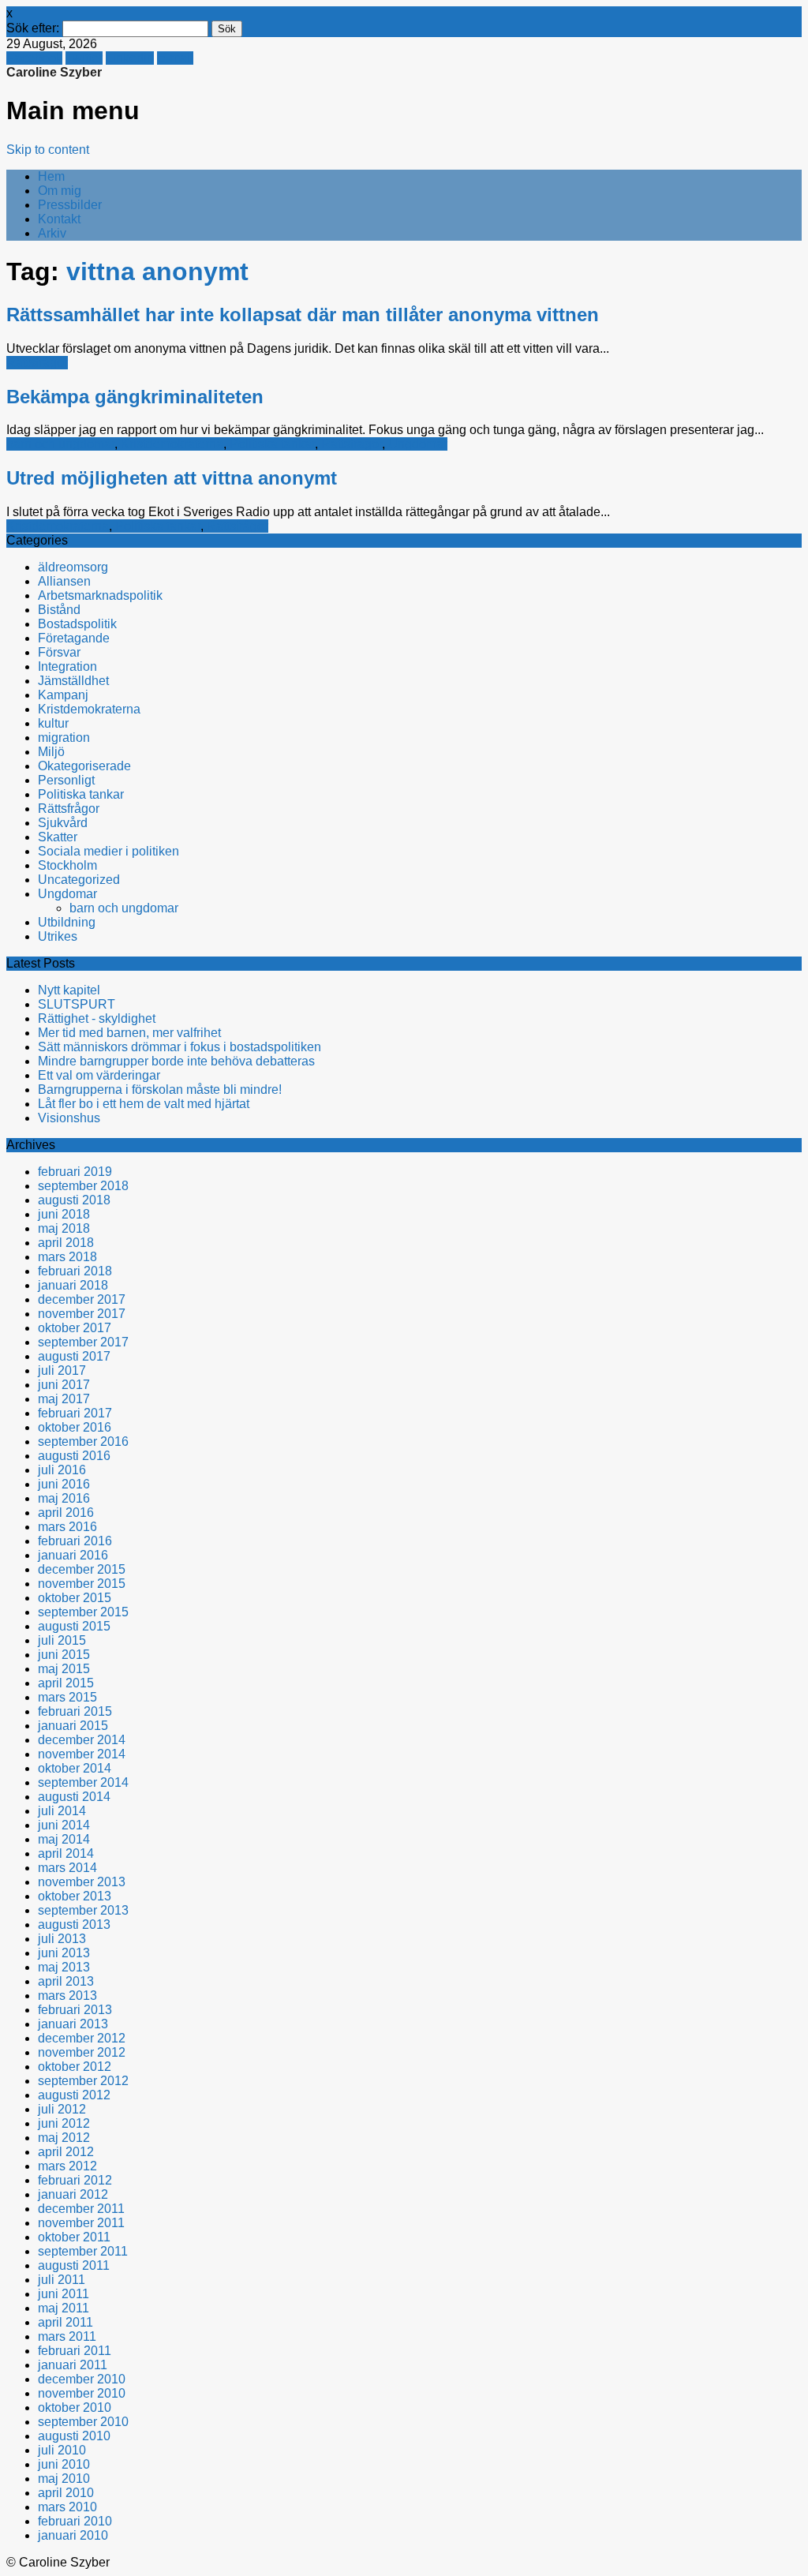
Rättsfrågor (37, 363)
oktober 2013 (75, 1896)
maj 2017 (64, 1399)
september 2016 (83, 1442)
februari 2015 (75, 1711)
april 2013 (66, 1981)
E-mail (175, 58)
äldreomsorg (73, 567)
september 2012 (83, 2081)
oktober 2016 (75, 1427)
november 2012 (82, 2052)
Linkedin (130, 58)
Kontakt (59, 219)
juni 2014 (64, 1825)
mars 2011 (67, 2336)
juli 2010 (62, 2450)
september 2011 (83, 2251)
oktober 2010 (75, 2408)
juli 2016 (62, 1470)
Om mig (60, 191)
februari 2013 (75, 2010)
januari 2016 (73, 1555)
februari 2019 (75, 1172)
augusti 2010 (74, 2436)
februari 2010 (75, 2521)
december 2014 (82, 1740)
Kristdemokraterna (172, 444)
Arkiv (52, 233)
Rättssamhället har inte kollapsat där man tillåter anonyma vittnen (303, 315)
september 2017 (83, 1342)
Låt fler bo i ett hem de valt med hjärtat (144, 1104)
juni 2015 (64, 1655)
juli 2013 (62, 1939)
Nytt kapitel (69, 990)
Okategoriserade (84, 766)
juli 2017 (62, 1370)
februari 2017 (75, 1413)
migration (64, 738)
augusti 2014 (74, 1797)
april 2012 (66, 2152)
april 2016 (66, 1513)
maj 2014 (64, 1839)
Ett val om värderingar (99, 1075)
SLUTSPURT (77, 1004)
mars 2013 (67, 1996)
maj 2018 (64, 1228)
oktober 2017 (75, 1328)
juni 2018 (64, 1214)
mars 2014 (67, 1868)
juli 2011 (62, 2280)
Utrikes (58, 936)
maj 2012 (64, 2138)
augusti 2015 (74, 1626)
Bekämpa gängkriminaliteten (135, 397)
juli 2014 (62, 1811)
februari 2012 (75, 2180)
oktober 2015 (75, 1598)
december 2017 (82, 1299)
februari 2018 (75, 1271)
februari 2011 (75, 2351)
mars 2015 (67, 1697)
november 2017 (82, 1314)
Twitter (84, 58)
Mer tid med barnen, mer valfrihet (129, 1033)
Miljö (51, 752)
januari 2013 (73, 2024)
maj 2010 (64, 2479)
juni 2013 (64, 1953)
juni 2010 (64, 2464)
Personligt (66, 780)
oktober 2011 (74, 2237)
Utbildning (67, 922)
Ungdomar (418, 444)
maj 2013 (64, 1967)
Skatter (58, 837)
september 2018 (83, 1186)
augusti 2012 (74, 2095)
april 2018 (66, 1243)
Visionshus (69, 1118)
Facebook (34, 58)
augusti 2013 (74, 1925)
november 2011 (81, 2223)
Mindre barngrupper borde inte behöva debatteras (176, 1061)
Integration (67, 666)
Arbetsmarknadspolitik (100, 595)
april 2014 (66, 1853)
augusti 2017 (74, 1356)
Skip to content (48, 150)
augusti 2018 (74, 1200)
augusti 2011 (74, 2265)
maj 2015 (64, 1669)
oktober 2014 (75, 1768)
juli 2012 (62, 2109)
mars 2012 (67, 2166)
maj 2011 (64, 2308)
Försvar (59, 652)
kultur (53, 723)
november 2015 (82, 1584)
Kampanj (63, 695)
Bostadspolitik (77, 624)
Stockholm (67, 865)
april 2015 (66, 1683)
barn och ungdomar (60, 444)
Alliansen (64, 581)
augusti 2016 (74, 1456)
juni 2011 (64, 2294)
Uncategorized (79, 880)
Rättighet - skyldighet (97, 1018)
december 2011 (81, 2209)
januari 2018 (73, 1285)
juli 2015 (62, 1640)
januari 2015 (73, 1726)
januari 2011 (73, 2365)
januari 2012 (73, 2194)
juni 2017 (64, 1385)
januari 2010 (73, 2535)
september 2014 (83, 1782)
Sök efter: (33, 28)
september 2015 (83, 1612)
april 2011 (65, 2322)
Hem (51, 176)
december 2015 (82, 1569)
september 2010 (83, 2422)
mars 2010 (67, 2507)
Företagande (74, 638)
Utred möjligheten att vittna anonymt (172, 478)
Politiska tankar (272, 444)
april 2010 (66, 2493)
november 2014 (82, 1754)
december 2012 (82, 2038)
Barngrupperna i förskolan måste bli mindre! (160, 1090)
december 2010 (82, 2379)
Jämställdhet (73, 681)
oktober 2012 (75, 2067)
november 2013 (82, 1882)
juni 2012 (64, 2123)
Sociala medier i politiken (108, 851)
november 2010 (82, 2393)
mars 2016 (67, 1527)
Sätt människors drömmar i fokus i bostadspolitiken (180, 1047)
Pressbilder (70, 205)
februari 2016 (75, 1541)
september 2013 (83, 1910)
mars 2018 (67, 1257)
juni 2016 (64, 1484)
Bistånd (59, 610)
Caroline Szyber (54, 72)
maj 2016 (64, 1498)
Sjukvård (63, 823)
